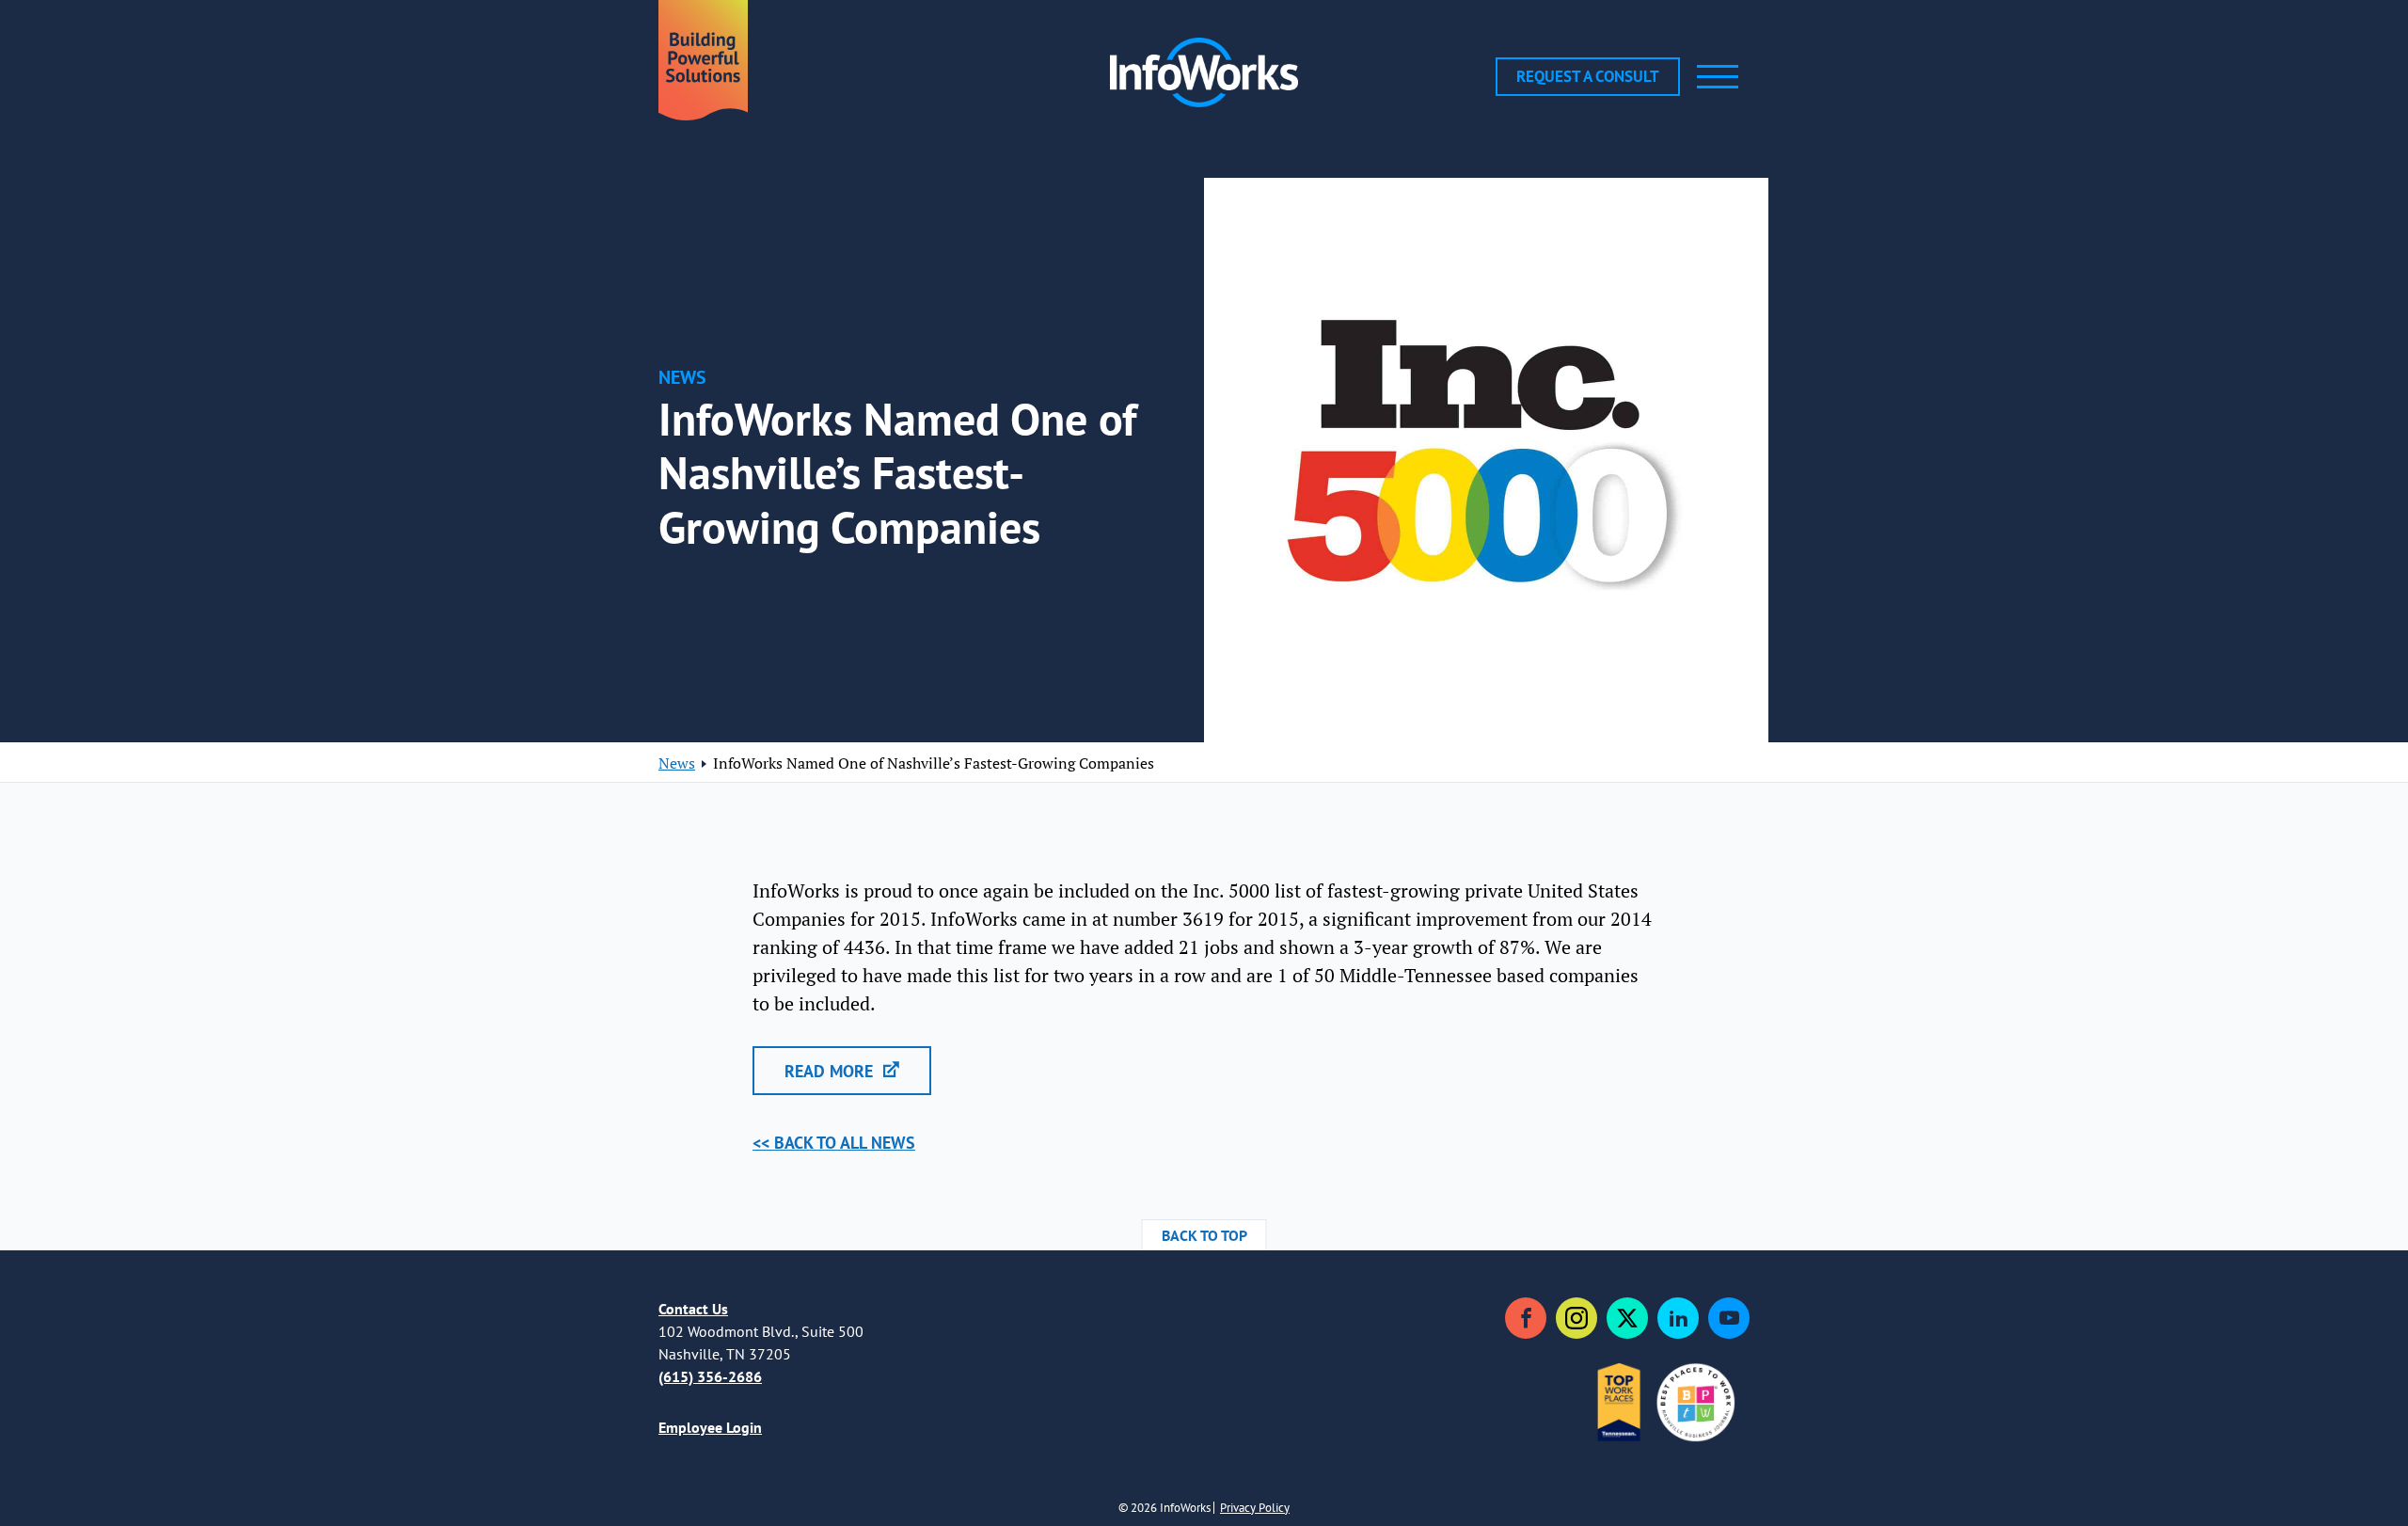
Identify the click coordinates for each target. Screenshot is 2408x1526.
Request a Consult (1588, 76)
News (677, 763)
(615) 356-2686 (710, 1376)
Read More (831, 1071)
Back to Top (1204, 1235)
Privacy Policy (1255, 1508)
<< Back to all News (834, 1143)
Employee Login (710, 1427)
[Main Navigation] (1718, 77)
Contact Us (693, 1309)
